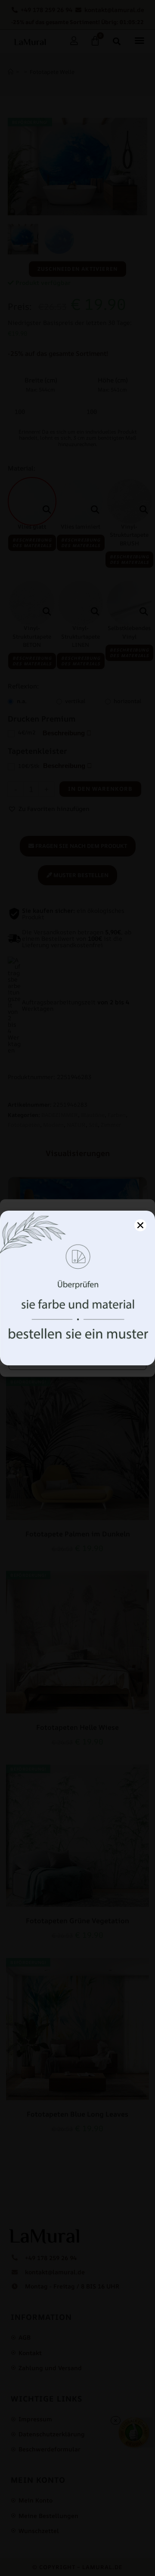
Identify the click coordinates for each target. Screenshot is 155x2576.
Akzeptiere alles (78, 1336)
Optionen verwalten (78, 1360)
